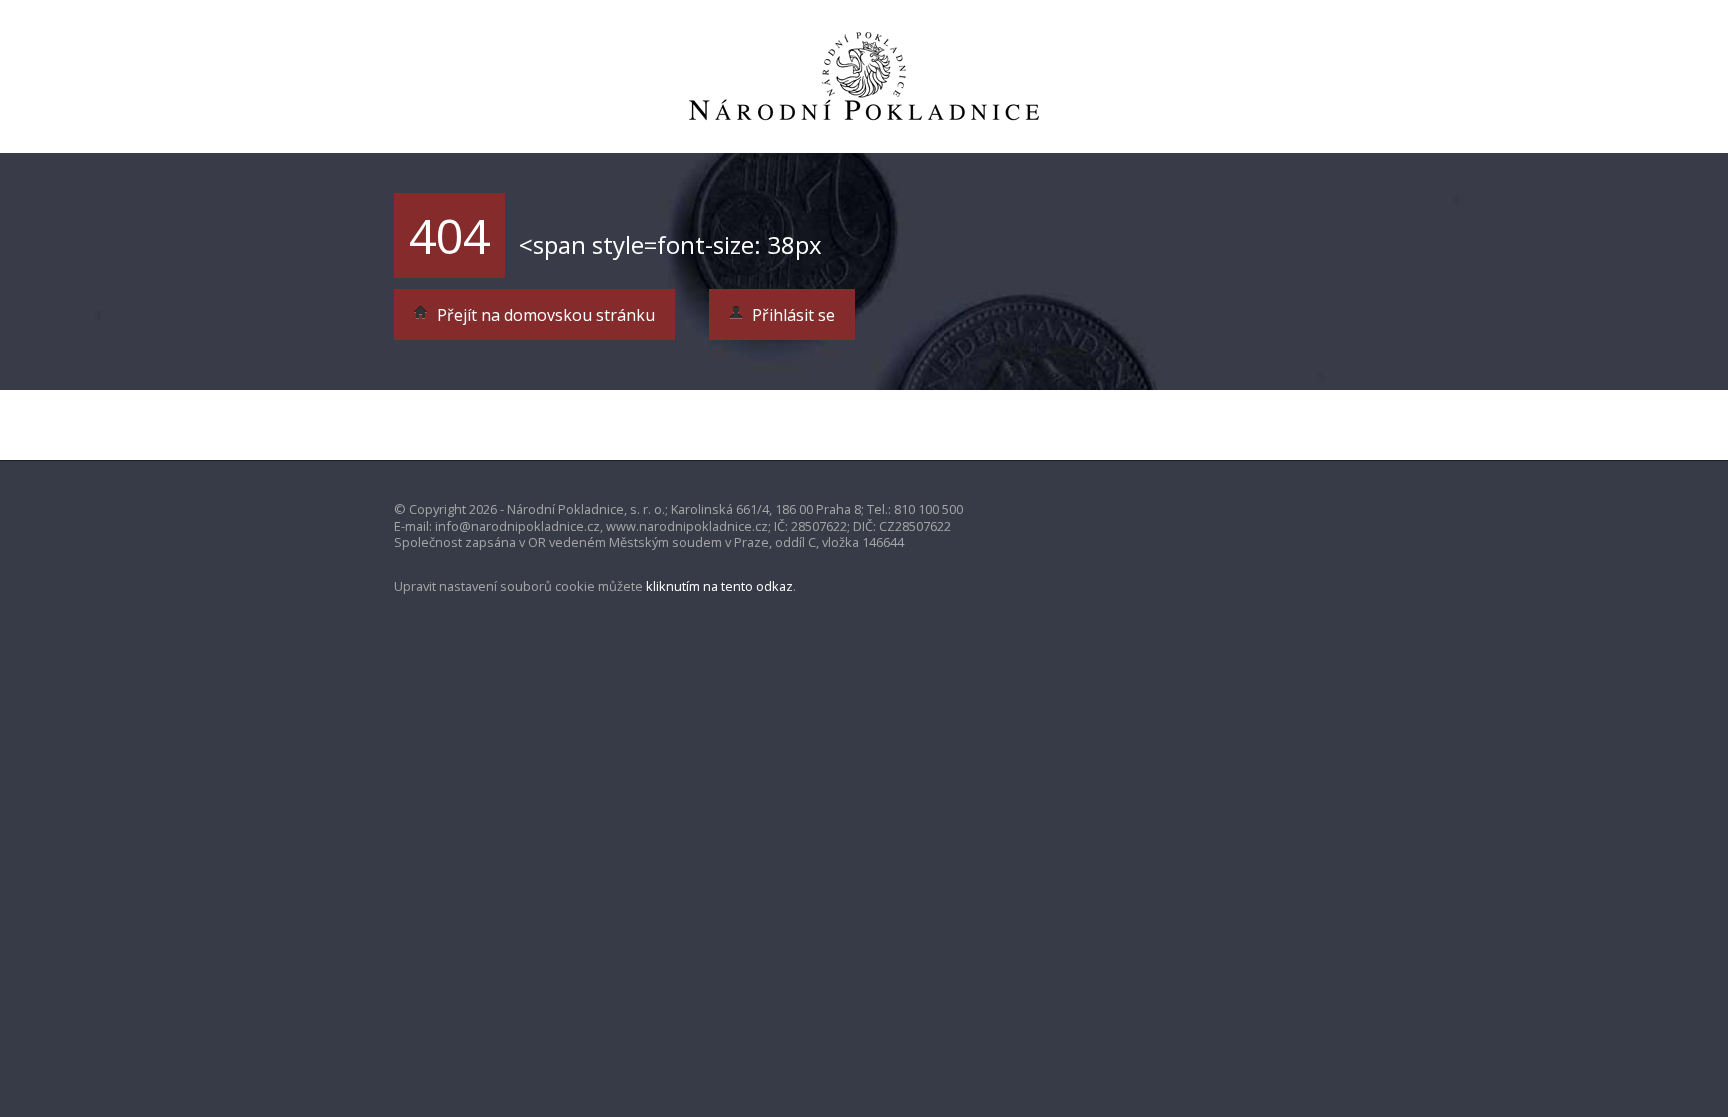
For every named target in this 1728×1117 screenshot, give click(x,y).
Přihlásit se (791, 315)
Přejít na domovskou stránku (544, 315)
